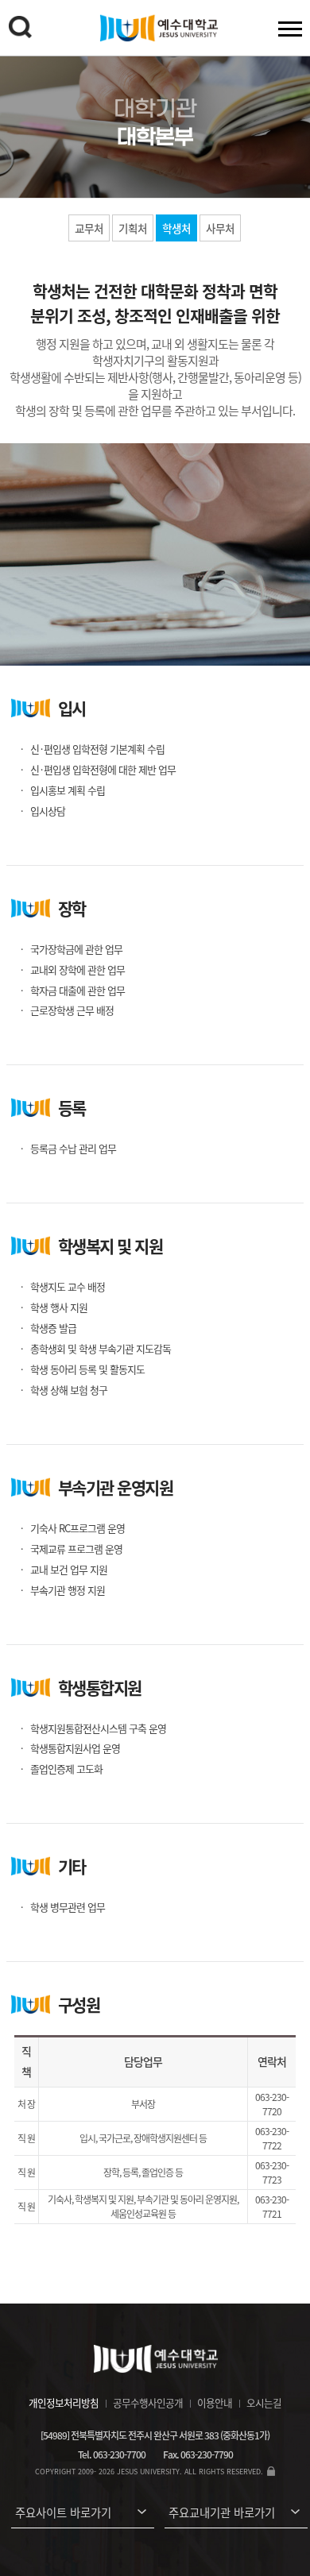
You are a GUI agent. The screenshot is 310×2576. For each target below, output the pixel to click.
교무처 (89, 228)
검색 (20, 27)
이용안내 (215, 2402)
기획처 (133, 228)
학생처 (176, 228)
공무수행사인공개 (148, 2402)
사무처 (220, 228)
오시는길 (264, 2402)
